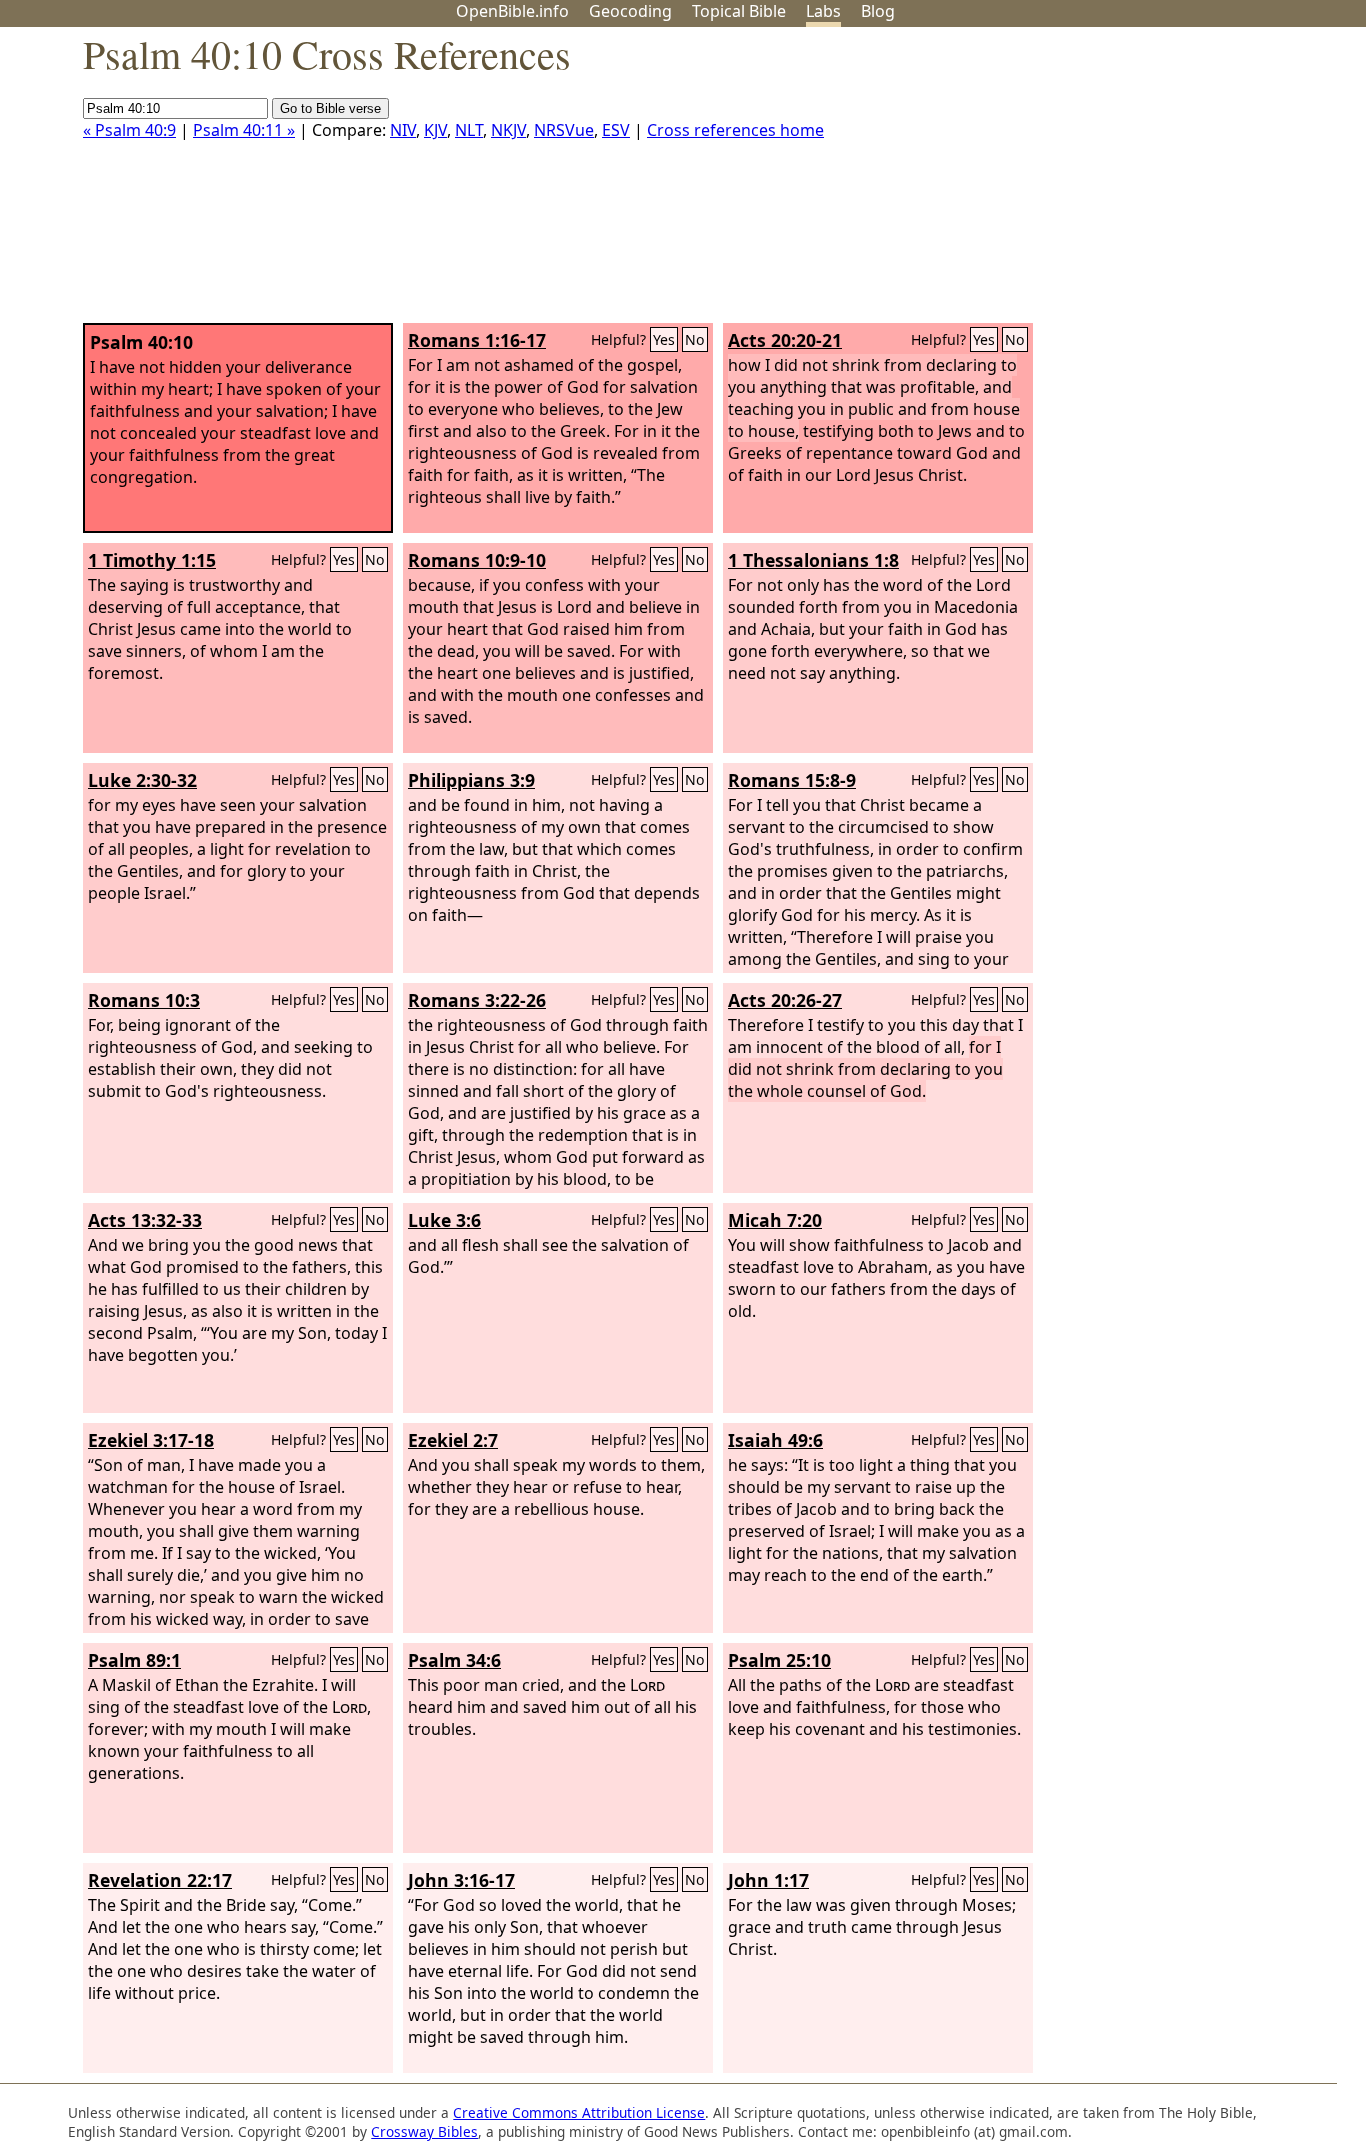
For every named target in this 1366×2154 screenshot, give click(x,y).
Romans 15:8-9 (792, 780)
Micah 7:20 (775, 1220)
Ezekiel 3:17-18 (151, 1440)
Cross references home (735, 130)
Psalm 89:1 (134, 1660)
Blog (878, 11)
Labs (823, 11)
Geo (630, 11)
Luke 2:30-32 (142, 780)
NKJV (508, 130)
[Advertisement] (1164, 183)
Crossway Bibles (424, 2131)
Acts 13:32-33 (145, 1220)
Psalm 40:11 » (244, 130)
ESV (616, 130)
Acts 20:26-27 (785, 1000)
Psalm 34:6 (454, 1660)
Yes (664, 339)
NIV (403, 130)
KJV (435, 130)
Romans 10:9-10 (477, 560)
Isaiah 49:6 (775, 1440)
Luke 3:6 (444, 1220)
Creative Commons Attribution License (579, 2112)
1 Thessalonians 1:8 (813, 560)
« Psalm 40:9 (129, 130)
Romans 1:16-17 (477, 340)
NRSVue (564, 130)
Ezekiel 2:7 (453, 1440)
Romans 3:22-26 (477, 1000)
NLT (469, 130)
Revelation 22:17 (160, 1880)
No (695, 339)
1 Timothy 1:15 (152, 560)
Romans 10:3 (144, 1000)
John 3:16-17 (461, 1880)
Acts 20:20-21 (785, 340)
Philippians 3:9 (471, 780)
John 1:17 (768, 1880)
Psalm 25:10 (779, 1660)
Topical (739, 11)
